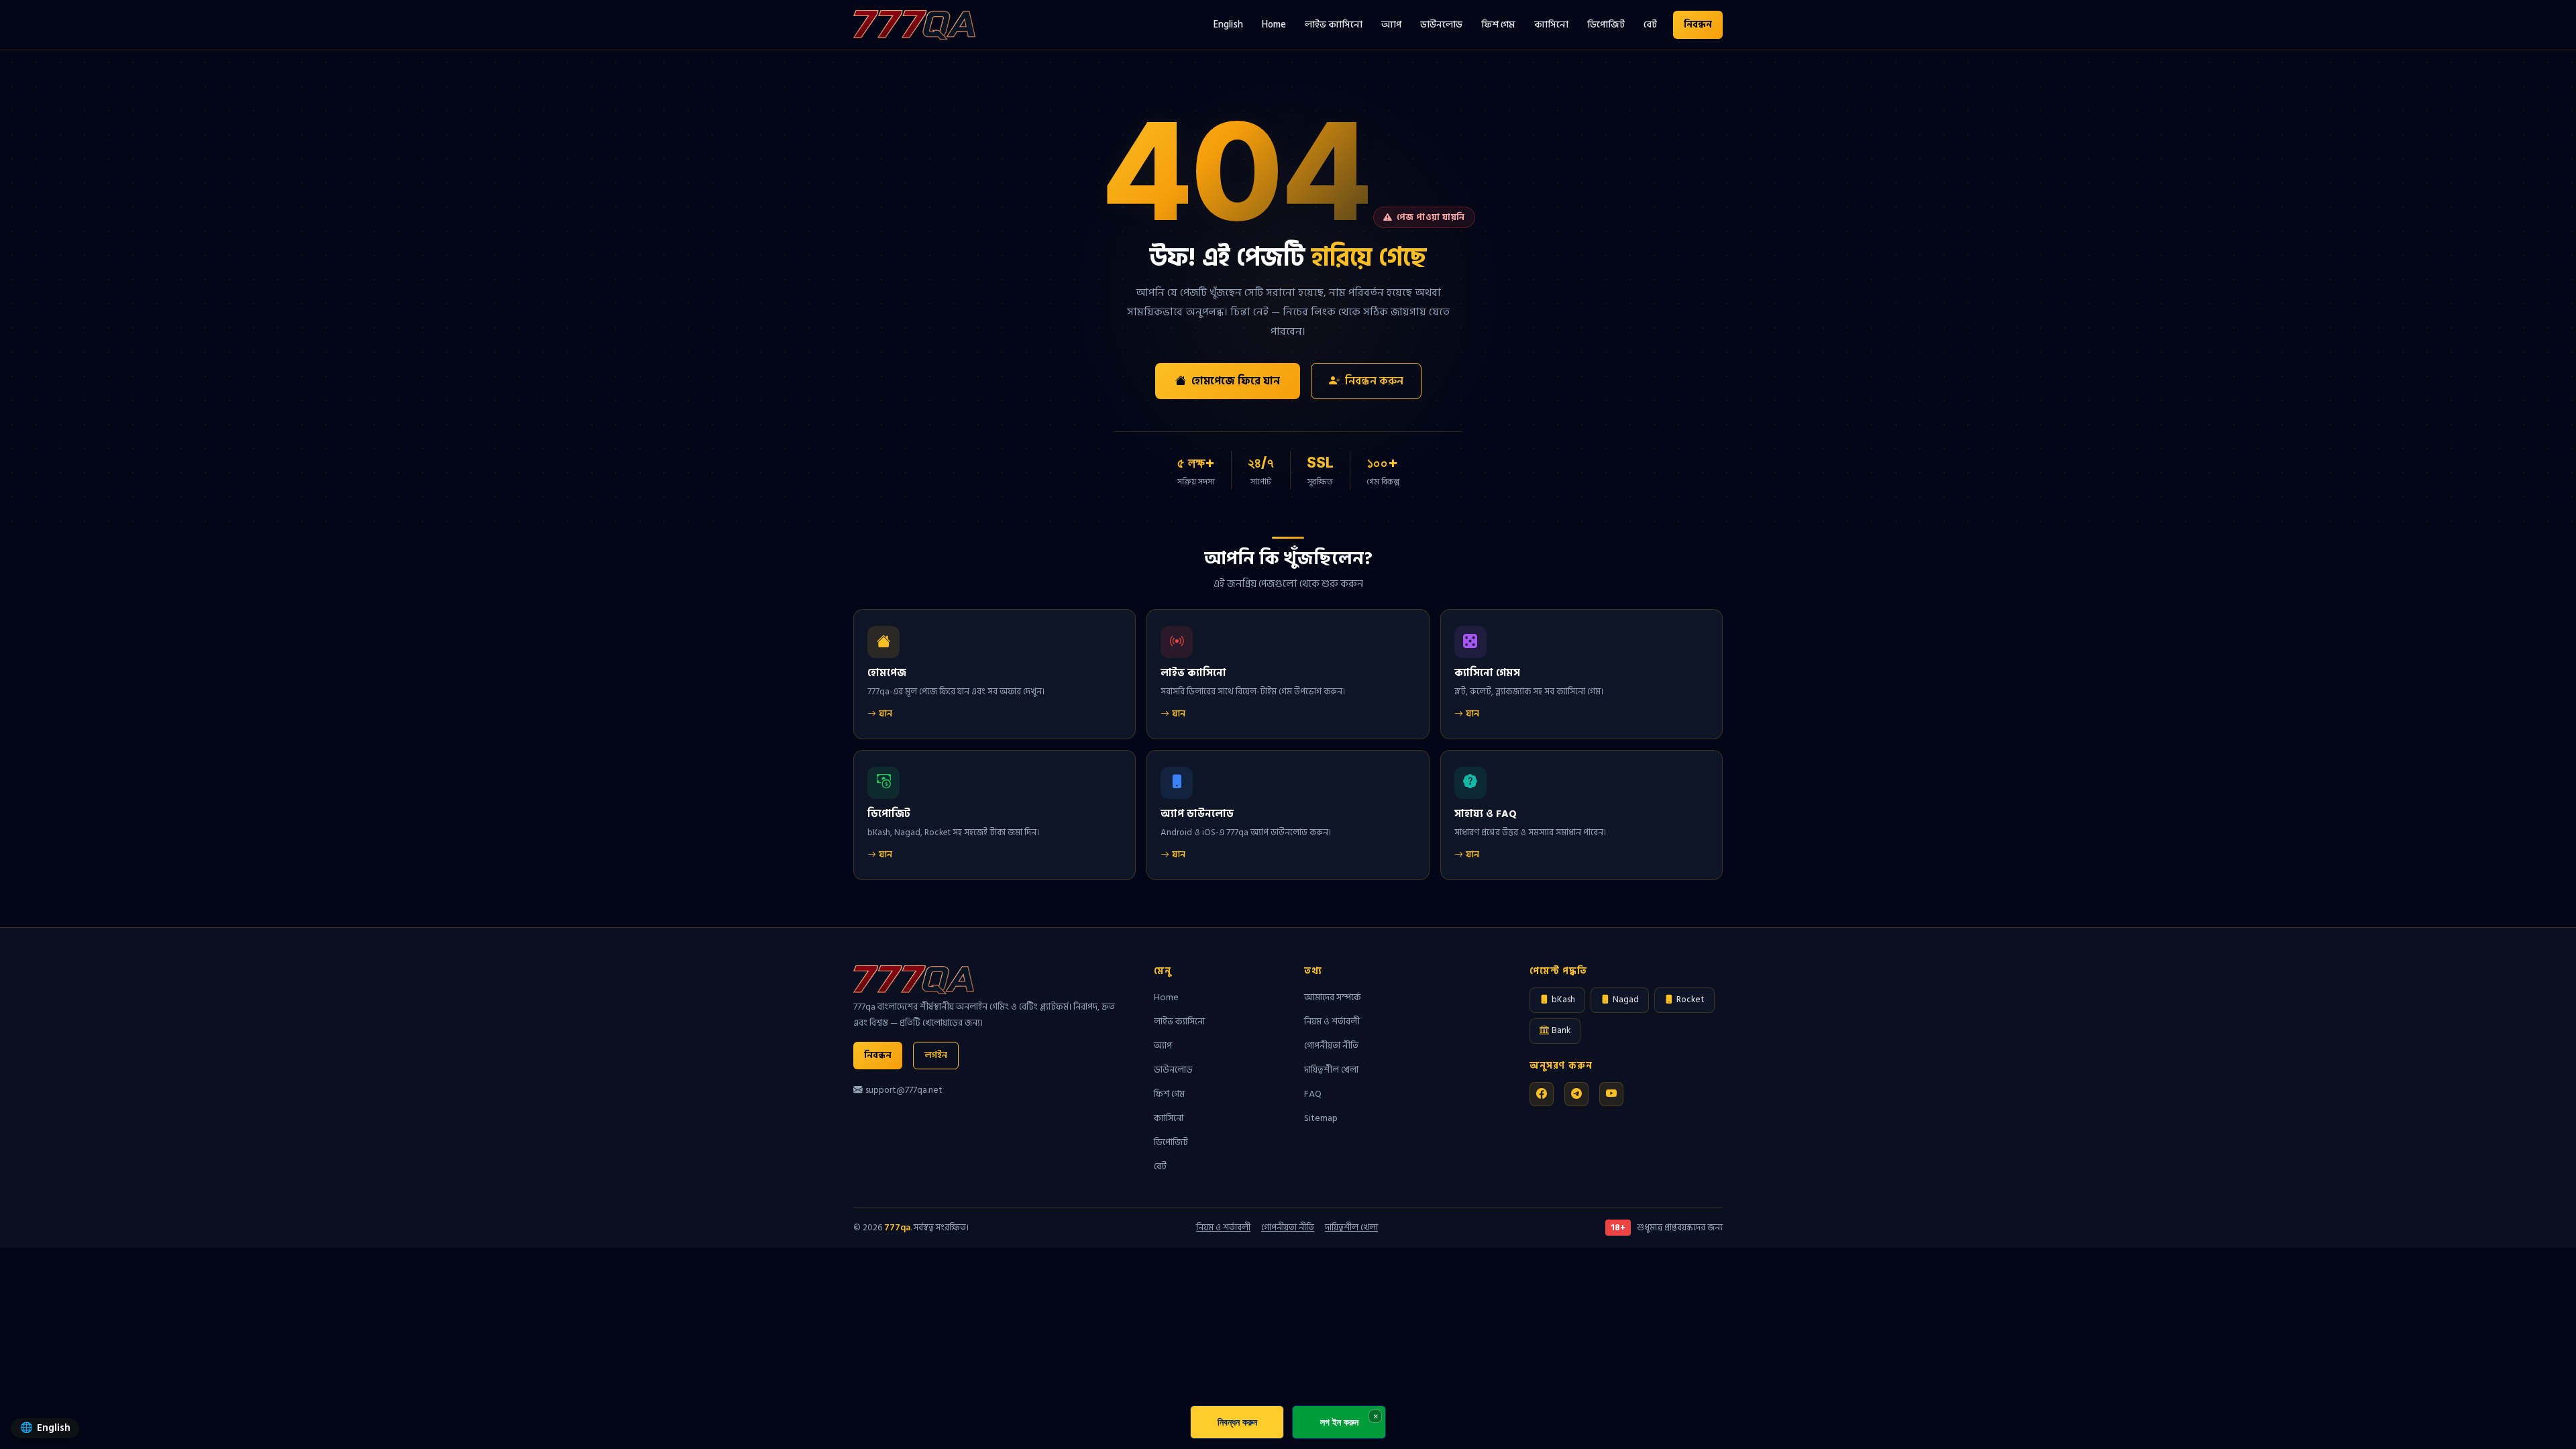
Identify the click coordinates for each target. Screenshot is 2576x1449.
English (1228, 24)
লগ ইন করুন (1339, 1422)
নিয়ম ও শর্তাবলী (1332, 1021)
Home (1274, 24)
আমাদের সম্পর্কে (1333, 997)
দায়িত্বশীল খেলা (1331, 1070)
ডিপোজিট (1606, 24)
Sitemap (1321, 1118)
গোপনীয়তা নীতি (1331, 1045)
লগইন (936, 1055)
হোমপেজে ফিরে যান (1236, 381)
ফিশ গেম (1498, 24)
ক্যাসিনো (1551, 24)
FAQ (1313, 1094)
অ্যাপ (1391, 24)
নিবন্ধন (1698, 24)
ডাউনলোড (1441, 24)
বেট (1650, 24)
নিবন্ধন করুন (1374, 381)
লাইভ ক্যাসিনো (1334, 24)
